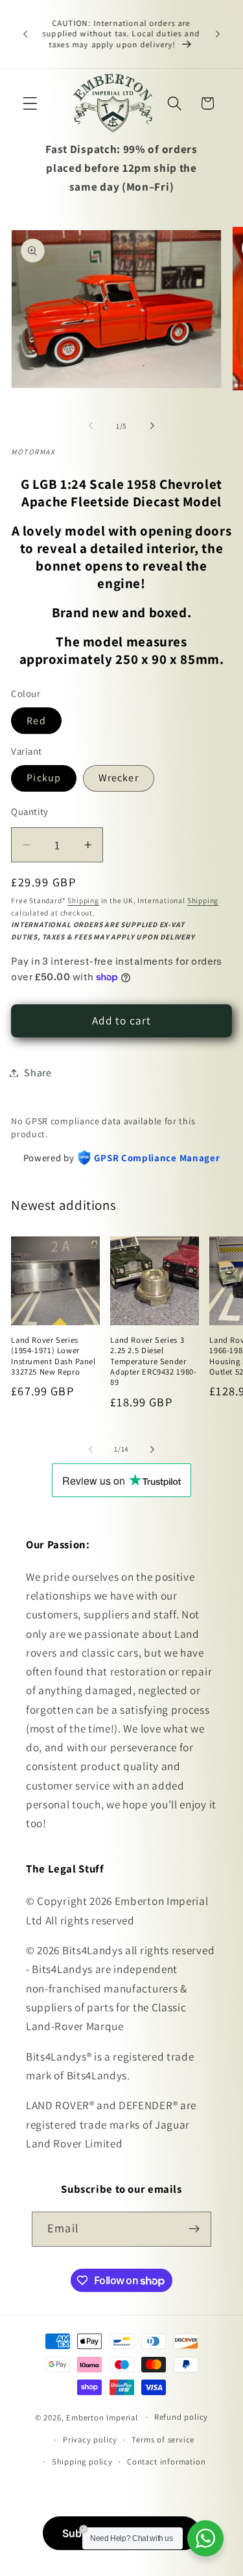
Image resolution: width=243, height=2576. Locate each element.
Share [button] (38, 1073)
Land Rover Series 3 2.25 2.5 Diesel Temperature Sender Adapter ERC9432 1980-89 (153, 1361)
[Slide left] (91, 426)
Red (36, 721)
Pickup (44, 778)
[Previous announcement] (25, 34)
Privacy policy (90, 2440)
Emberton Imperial (102, 2417)
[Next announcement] (218, 34)
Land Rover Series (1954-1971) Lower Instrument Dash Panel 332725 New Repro (53, 1356)
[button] (30, 103)
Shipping (83, 900)
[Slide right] (152, 426)
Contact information (166, 2462)
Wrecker (119, 778)
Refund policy (181, 2417)
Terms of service (163, 2440)
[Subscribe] (194, 2229)
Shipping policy (82, 2462)
